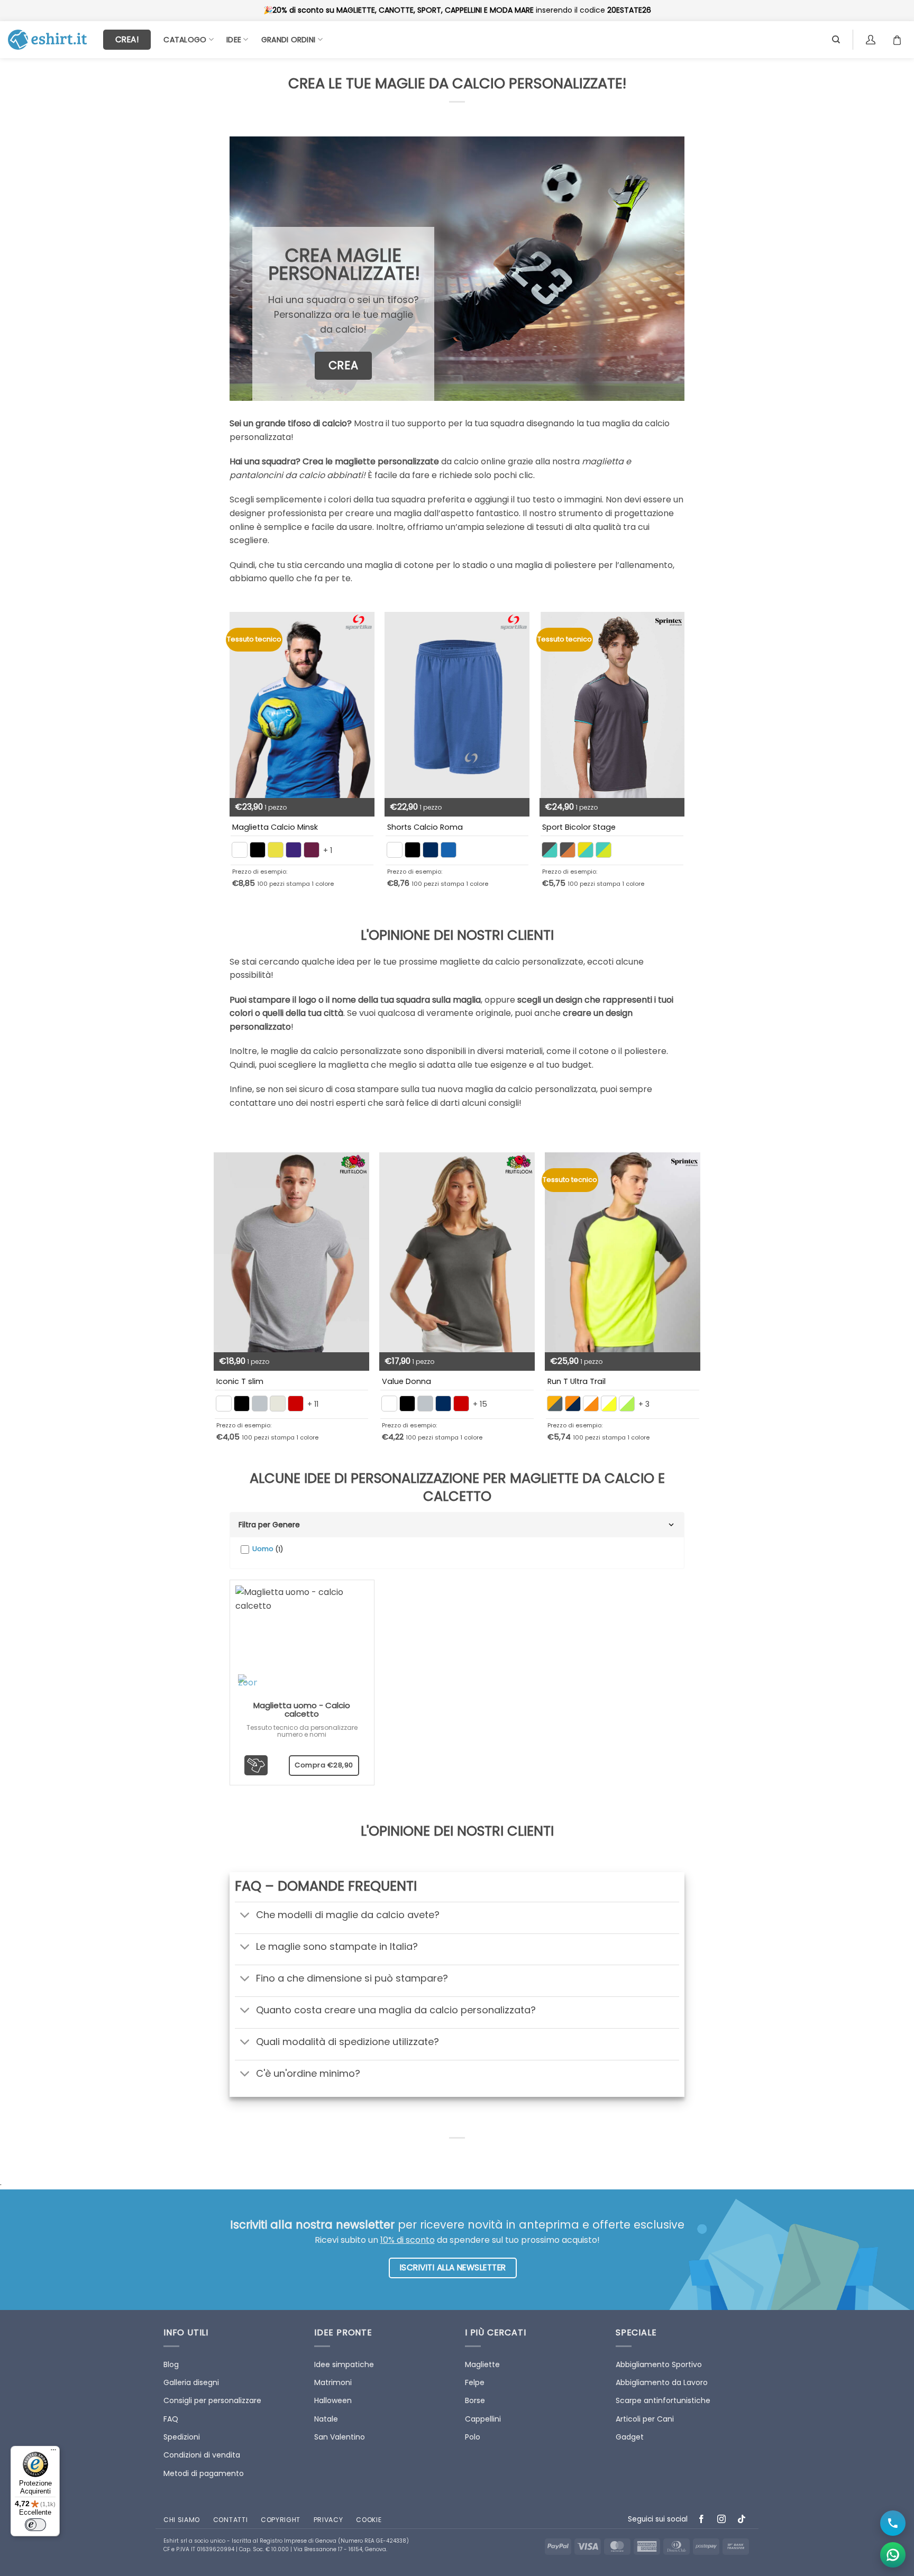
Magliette (482, 2364)
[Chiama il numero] (893, 2523)
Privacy (328, 2520)
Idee (234, 40)
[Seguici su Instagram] (722, 2520)
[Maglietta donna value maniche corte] (457, 1252)
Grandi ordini (289, 40)
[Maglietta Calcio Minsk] (302, 705)
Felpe (475, 2382)
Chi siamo (182, 2520)
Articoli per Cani (645, 2419)
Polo (473, 2437)
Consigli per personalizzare (212, 2400)
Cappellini (483, 2419)
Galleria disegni (191, 2382)
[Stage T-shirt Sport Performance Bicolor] (612, 705)
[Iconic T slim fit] (291, 1252)
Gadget (630, 2437)
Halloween (333, 2400)
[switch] (35, 2525)
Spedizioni (182, 2437)
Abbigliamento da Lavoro (662, 2382)
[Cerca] (836, 40)
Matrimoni (333, 2382)
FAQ (171, 2419)
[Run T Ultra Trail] (623, 1252)
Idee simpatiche (344, 2364)
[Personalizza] (256, 1765)
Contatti (230, 2520)
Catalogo (185, 40)
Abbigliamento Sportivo (659, 2364)
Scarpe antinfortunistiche (663, 2400)
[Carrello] (900, 40)
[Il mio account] (872, 40)
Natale (326, 2419)
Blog (171, 2364)
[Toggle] (245, 1916)
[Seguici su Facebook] (702, 2520)
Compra (324, 1765)
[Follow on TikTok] (742, 2520)
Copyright (281, 2520)
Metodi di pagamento (204, 2473)
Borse (475, 2400)
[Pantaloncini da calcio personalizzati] (457, 705)
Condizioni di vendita (202, 2455)
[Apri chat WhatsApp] (893, 2555)
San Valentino (340, 2437)
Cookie (369, 2520)
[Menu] (53, 2452)
